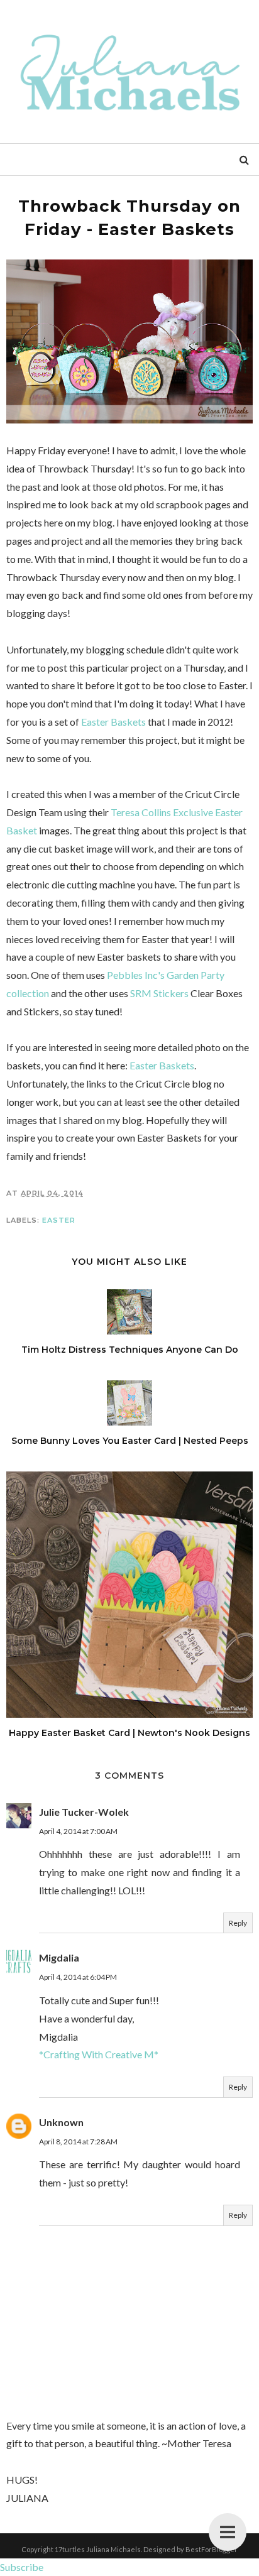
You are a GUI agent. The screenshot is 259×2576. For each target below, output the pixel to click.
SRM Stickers (159, 993)
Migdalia (59, 1957)
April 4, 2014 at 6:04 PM (78, 1977)
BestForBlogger (212, 2549)
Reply (238, 1923)
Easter (59, 1220)
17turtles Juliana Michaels (98, 2549)
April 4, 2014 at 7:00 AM (78, 1831)
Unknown (61, 2122)
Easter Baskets (113, 722)
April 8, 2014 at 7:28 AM (78, 2142)
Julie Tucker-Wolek (84, 1812)
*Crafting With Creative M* (99, 2054)
